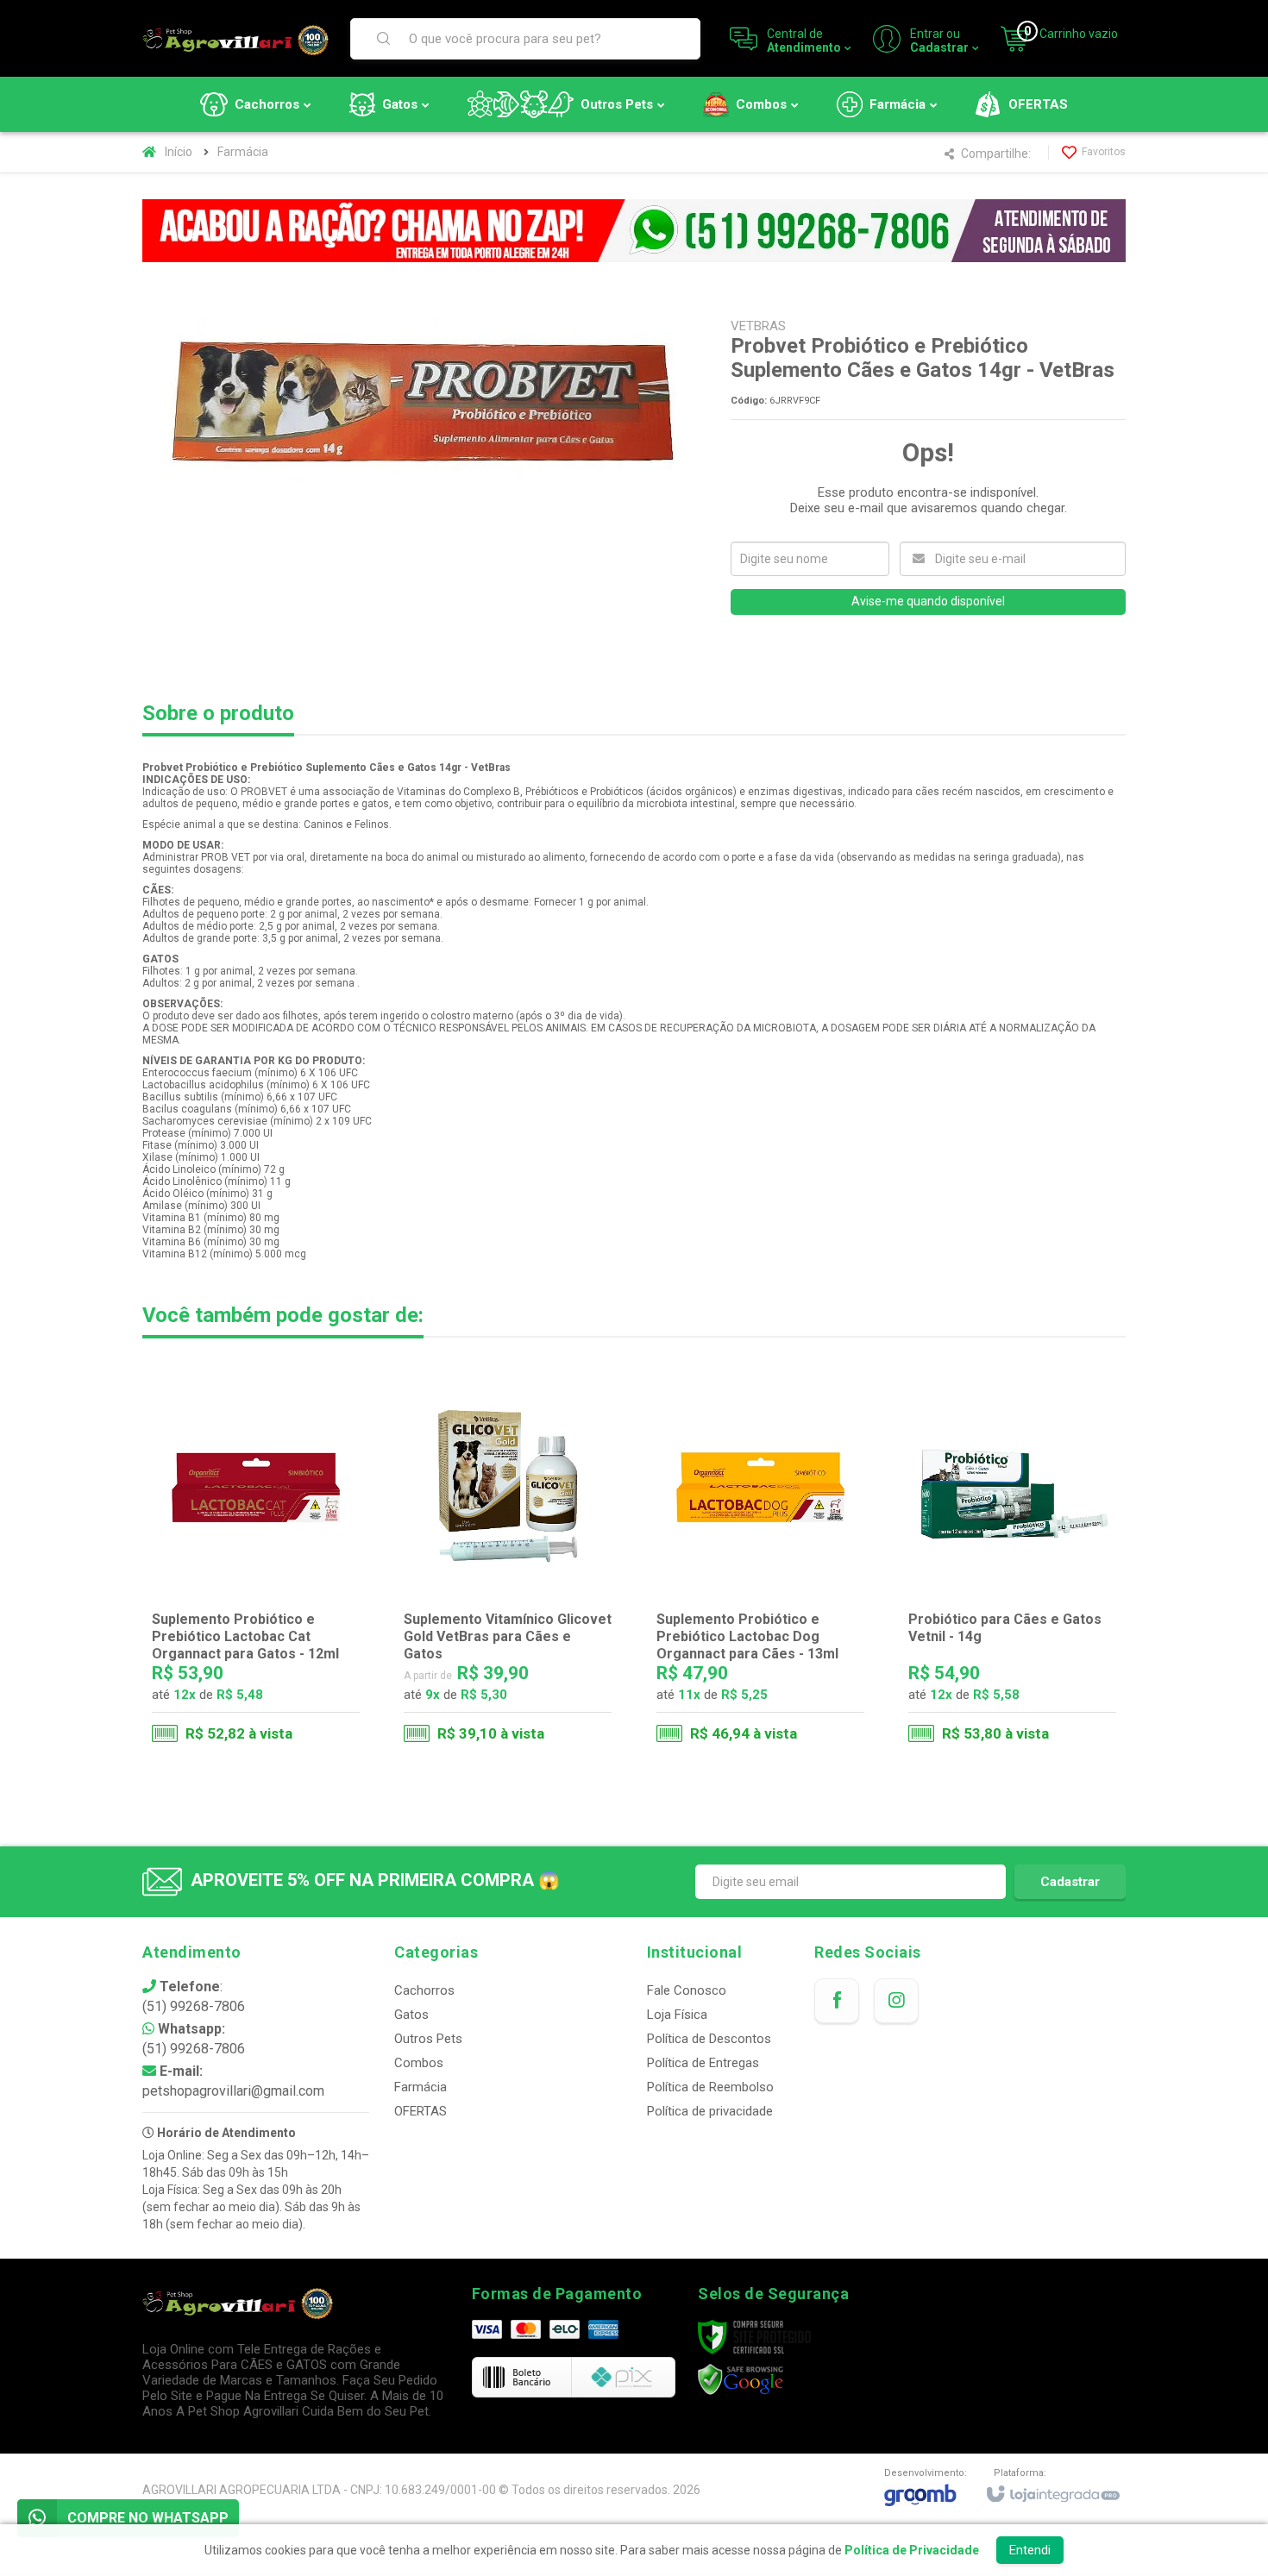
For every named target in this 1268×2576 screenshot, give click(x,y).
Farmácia (243, 152)
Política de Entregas (703, 2063)
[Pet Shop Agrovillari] (235, 39)
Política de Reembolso (710, 2087)
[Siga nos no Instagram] (896, 2001)
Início (179, 152)
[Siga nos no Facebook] (837, 2001)
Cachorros (424, 1990)
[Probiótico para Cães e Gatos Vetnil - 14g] (1012, 1566)
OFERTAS (421, 2111)
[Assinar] (1070, 1882)
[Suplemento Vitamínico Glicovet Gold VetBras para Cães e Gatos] (508, 1566)
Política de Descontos (709, 2039)
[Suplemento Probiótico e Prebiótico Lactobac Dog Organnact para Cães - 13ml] (760, 1566)
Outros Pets (428, 2039)
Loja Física (677, 2015)
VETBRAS (758, 326)
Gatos (411, 2015)
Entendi (1030, 2550)
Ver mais (519, 1679)
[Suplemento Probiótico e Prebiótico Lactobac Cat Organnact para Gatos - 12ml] (256, 1566)
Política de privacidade (710, 2111)
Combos (419, 2063)
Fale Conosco (687, 1990)
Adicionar (290, 1679)
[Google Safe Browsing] (741, 2379)
